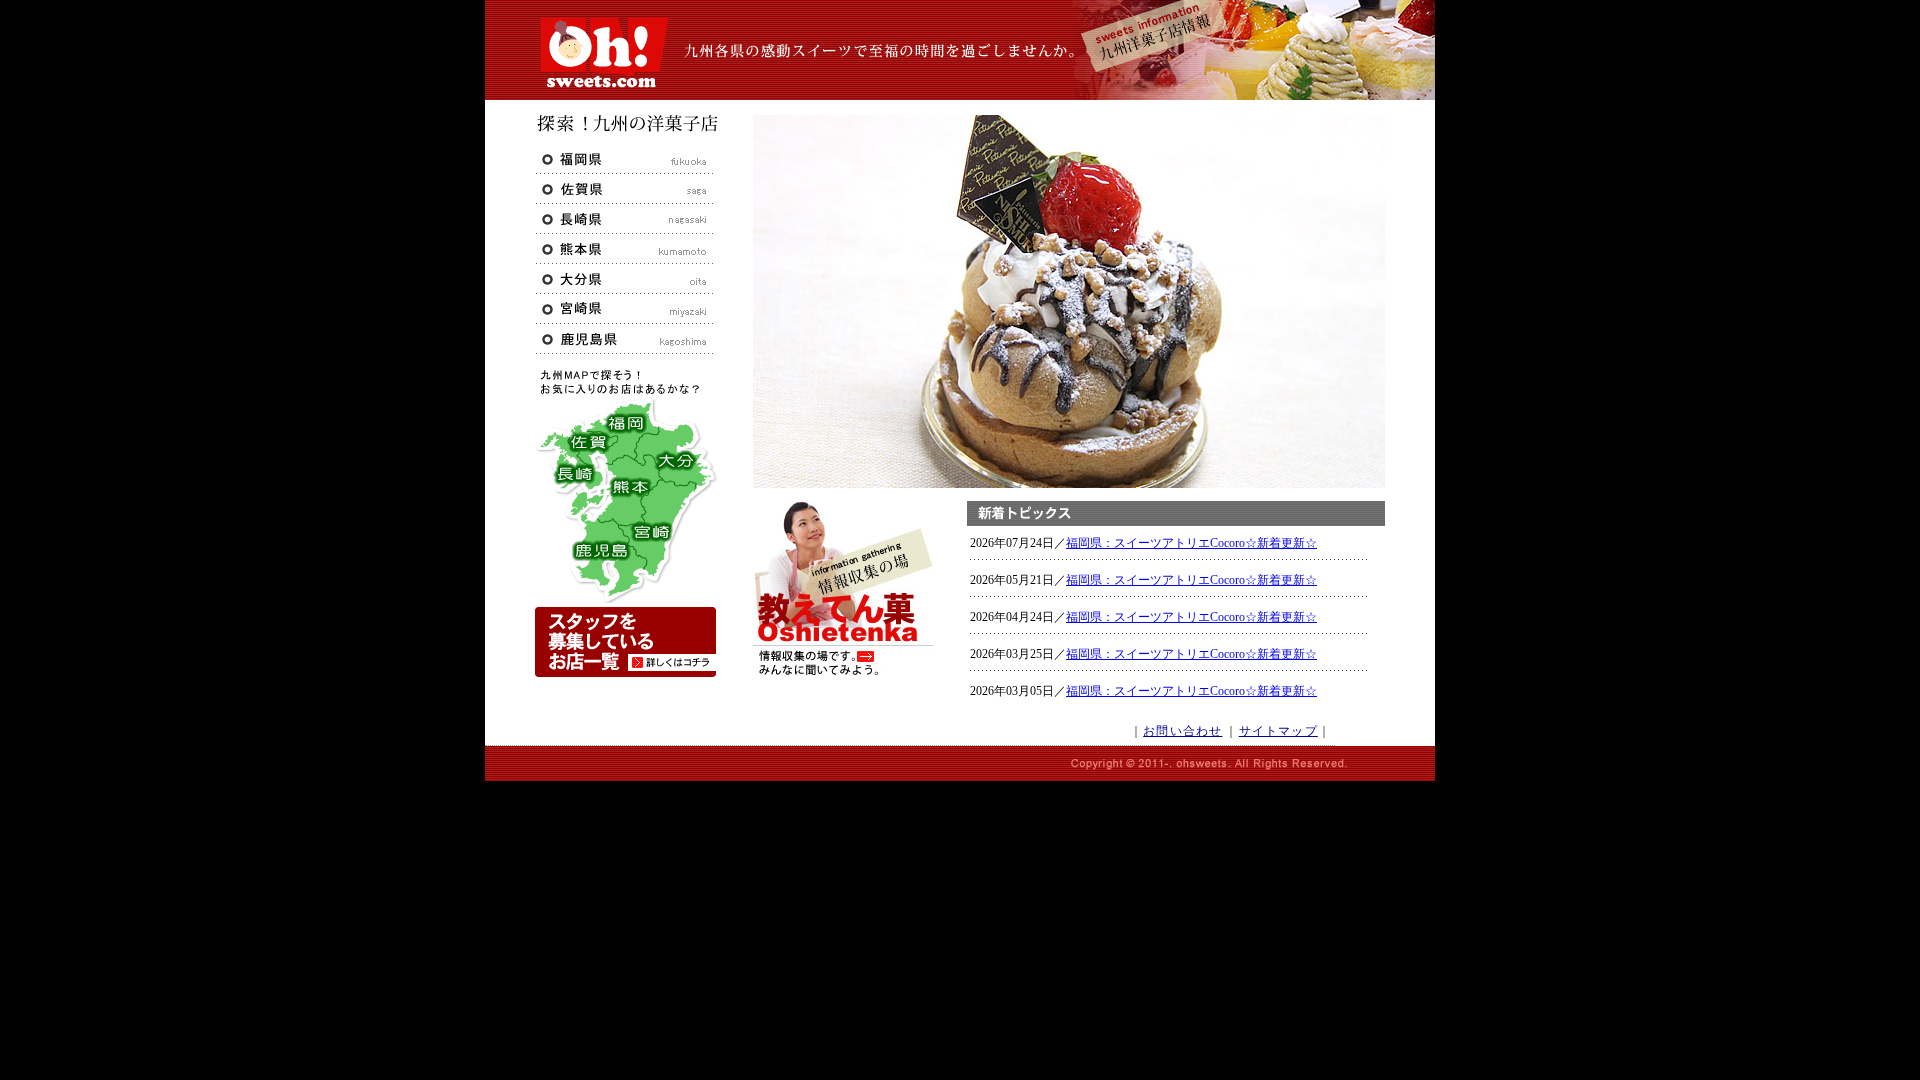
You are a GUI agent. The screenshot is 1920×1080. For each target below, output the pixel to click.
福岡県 (626, 159)
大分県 (626, 279)
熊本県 (626, 249)
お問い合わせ (1182, 731)
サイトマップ (1278, 731)
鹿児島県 (626, 339)
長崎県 (626, 219)
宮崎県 (626, 309)
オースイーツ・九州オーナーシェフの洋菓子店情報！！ (601, 52)
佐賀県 (626, 189)
